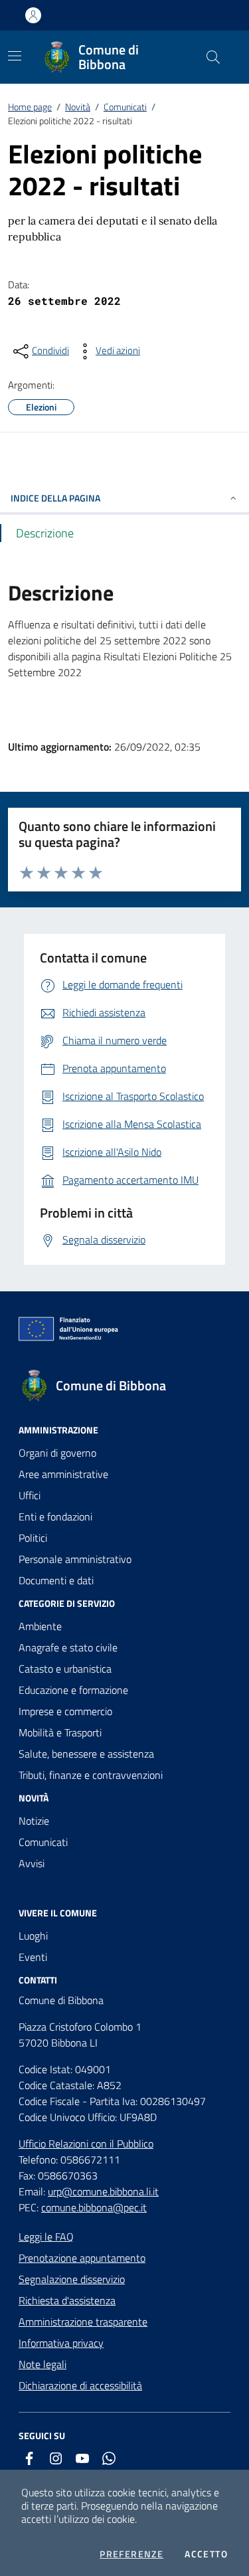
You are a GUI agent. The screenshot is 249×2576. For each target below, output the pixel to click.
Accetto (206, 2554)
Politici (33, 1538)
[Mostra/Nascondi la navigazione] (15, 56)
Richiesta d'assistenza (67, 2300)
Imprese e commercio (65, 1711)
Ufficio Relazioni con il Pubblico (86, 2144)
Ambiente (40, 1626)
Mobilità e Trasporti (60, 1732)
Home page (30, 107)
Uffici (30, 1495)
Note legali (42, 2364)
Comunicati (125, 107)
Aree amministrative (63, 1474)
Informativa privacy (61, 2343)
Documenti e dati (56, 1580)
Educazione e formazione (73, 1690)
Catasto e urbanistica (65, 1669)
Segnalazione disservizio (72, 2279)
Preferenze (131, 2554)
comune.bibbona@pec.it (94, 2207)
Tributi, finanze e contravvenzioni (91, 1775)
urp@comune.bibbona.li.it (103, 2191)
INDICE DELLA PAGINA (55, 498)
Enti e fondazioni (55, 1517)
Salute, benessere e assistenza (86, 1754)
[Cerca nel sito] (213, 57)
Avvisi (32, 1863)
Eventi (33, 1957)
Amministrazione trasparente (83, 2322)
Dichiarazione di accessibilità (80, 2385)
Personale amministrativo (75, 1559)
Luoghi (33, 1936)
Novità (78, 107)
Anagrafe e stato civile (68, 1647)
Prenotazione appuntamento (82, 2258)
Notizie (34, 1821)
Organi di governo (57, 1453)
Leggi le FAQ (46, 2237)
